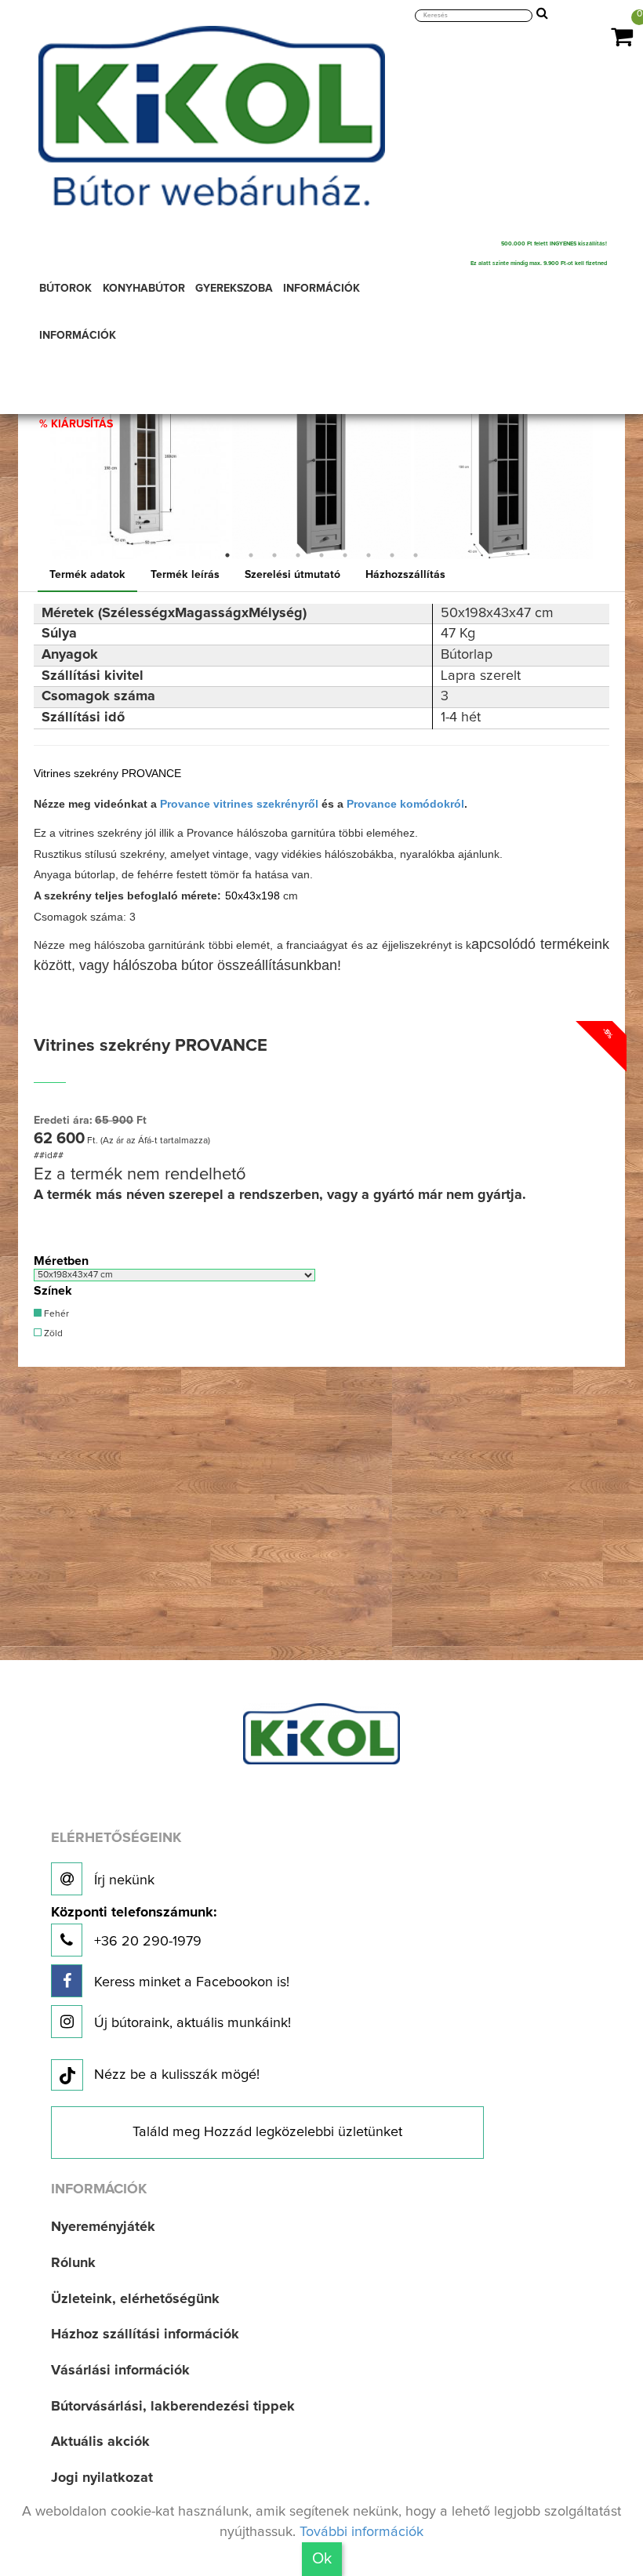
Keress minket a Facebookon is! (190, 1982)
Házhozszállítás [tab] (405, 575)
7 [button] (369, 555)
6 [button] (345, 555)
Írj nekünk (122, 1880)
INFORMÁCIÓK (321, 289)
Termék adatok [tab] (87, 575)
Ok (322, 2559)
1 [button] (227, 555)
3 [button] (274, 555)
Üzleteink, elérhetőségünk (135, 2299)
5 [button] (321, 555)
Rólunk (73, 2263)
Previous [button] (37, 470)
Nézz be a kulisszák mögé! (177, 2075)
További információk (361, 2532)
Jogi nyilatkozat (102, 2478)
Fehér (55, 1314)
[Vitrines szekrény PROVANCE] (140, 470)
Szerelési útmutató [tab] (292, 575)
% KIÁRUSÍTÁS (76, 424)
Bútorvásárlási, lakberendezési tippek (173, 2407)
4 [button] (298, 555)
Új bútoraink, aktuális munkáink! (191, 2023)
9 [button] (416, 555)
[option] (140, 470)
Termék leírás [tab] (185, 575)
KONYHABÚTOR (144, 289)
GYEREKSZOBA (234, 289)
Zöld (52, 1334)
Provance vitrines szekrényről (239, 804)
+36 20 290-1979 (134, 1927)
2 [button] (251, 555)
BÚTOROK (65, 289)
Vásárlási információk (120, 2371)
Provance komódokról (405, 804)
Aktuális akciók (100, 2442)
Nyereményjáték (103, 2227)
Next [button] (606, 470)
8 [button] (392, 555)
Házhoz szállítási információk (145, 2334)
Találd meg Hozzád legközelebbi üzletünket (267, 2132)
